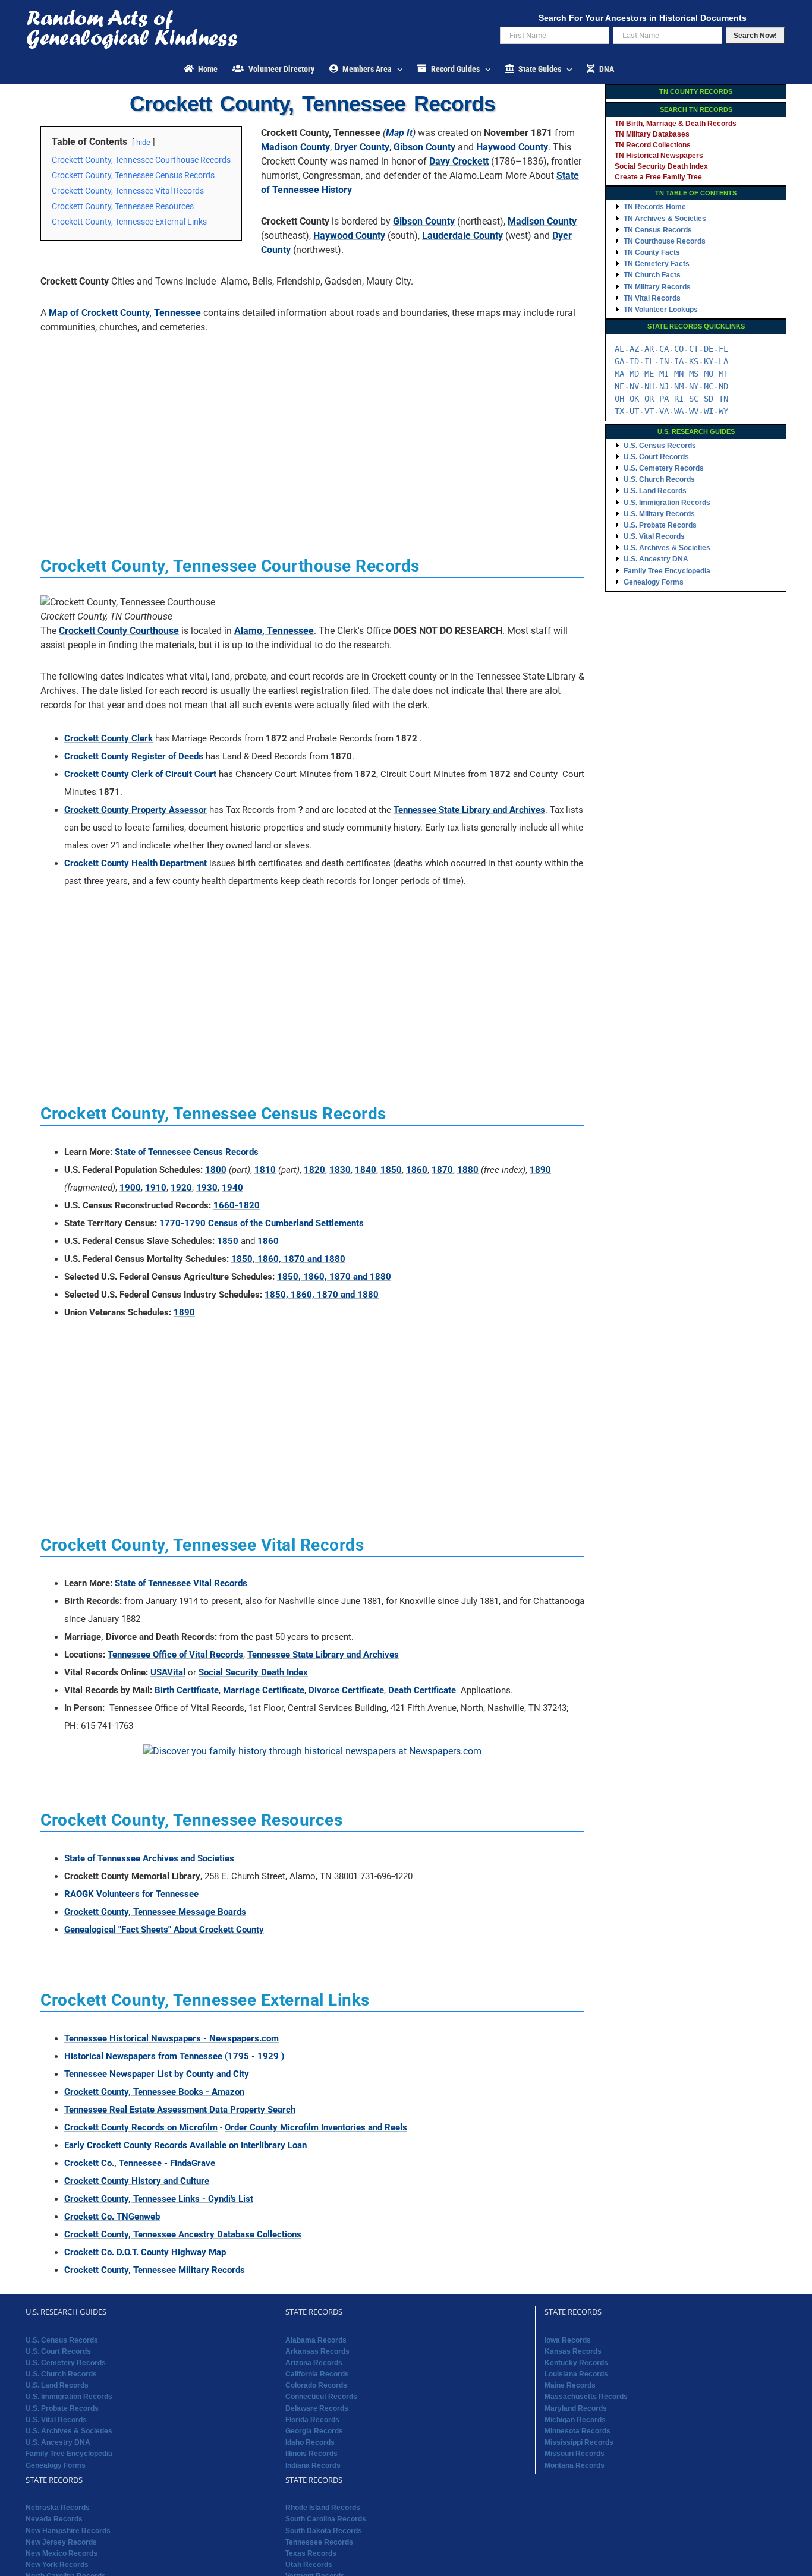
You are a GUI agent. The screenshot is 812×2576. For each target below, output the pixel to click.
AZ (634, 349)
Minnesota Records (577, 2431)
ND (723, 386)
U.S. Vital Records (654, 536)
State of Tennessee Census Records (187, 1152)
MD (634, 374)
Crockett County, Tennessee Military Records (155, 2270)
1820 (314, 1170)
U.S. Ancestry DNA (656, 559)
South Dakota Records (324, 2531)
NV (634, 386)
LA (723, 361)
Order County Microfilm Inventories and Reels (316, 2127)
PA (664, 399)
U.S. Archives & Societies (667, 548)
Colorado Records (316, 2385)
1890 (540, 1170)
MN (679, 374)
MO (709, 374)
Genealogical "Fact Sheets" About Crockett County (164, 1930)
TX (619, 411)
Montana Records (575, 2465)
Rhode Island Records (323, 2508)
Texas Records (311, 2553)
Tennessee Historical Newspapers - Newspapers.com (171, 2038)
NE (619, 386)
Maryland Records (576, 2408)
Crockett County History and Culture (137, 2181)
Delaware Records (317, 2408)
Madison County (295, 147)
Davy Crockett (459, 161)
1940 (232, 1188)
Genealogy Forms (654, 582)
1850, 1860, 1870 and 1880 (288, 1259)
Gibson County (424, 147)
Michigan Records (575, 2420)
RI (679, 399)
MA (619, 374)
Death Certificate (422, 1690)
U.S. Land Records (655, 491)
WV (694, 411)
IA (679, 361)
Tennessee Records (319, 2542)
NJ (664, 386)
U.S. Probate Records (660, 525)
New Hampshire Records (68, 2531)
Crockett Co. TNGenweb (112, 2217)
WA (679, 411)
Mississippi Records (579, 2442)
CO (679, 349)
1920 (181, 1188)
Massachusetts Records (586, 2397)
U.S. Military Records (659, 514)
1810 (265, 1170)
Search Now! (755, 36)
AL (619, 349)
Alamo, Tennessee (274, 631)
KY (709, 361)
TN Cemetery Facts (657, 264)
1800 (216, 1170)
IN (664, 361)
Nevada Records (54, 2519)
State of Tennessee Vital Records (181, 1583)
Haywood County (512, 147)
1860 (417, 1170)
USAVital (168, 1672)
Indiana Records (313, 2465)
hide (143, 142)
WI (709, 411)
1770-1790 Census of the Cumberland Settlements (262, 1223)
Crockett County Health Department (136, 863)
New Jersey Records (61, 2542)
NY (694, 386)
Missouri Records (575, 2454)
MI (664, 374)
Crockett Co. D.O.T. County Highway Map (145, 2252)
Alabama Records (316, 2340)
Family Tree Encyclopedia (667, 571)
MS (694, 374)
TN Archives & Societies (665, 219)
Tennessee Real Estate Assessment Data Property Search (180, 2110)
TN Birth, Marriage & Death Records (676, 124)
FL (723, 349)
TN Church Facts (652, 275)
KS (694, 361)
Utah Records (309, 2565)
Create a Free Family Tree (658, 177)
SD (709, 399)
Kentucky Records (576, 2363)
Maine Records (570, 2385)
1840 (366, 1170)
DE (709, 349)
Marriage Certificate (264, 1690)
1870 (442, 1170)
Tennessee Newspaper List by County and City (157, 2074)
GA (619, 361)
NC (709, 386)
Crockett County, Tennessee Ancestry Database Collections (183, 2234)
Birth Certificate (187, 1690)
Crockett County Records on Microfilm (141, 2127)
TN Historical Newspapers (659, 156)
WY (723, 411)
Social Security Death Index (253, 1672)
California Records (317, 2374)
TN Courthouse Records (665, 241)
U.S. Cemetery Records (664, 468)
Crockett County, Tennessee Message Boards (155, 1912)
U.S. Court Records (656, 457)
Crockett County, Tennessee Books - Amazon (154, 2092)
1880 (468, 1170)
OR (649, 399)
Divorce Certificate (346, 1690)
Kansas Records (573, 2351)
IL (649, 361)
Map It (399, 133)
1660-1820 (237, 1205)
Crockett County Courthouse (119, 631)
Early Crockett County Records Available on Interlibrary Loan (185, 2145)
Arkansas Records (317, 2351)
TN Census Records (658, 230)
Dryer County (362, 147)
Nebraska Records (58, 2508)
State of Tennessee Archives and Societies (149, 1858)
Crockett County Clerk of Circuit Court (140, 774)
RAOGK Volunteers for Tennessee (131, 1894)
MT (723, 374)
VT (649, 411)
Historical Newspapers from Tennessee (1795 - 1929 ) (174, 2056)
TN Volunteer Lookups (661, 310)
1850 (391, 1170)
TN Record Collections (653, 145)
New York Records (57, 2565)
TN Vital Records (652, 298)
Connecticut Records (321, 2397)
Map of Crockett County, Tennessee (125, 313)
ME (649, 374)
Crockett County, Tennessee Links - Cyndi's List (159, 2199)
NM (679, 386)
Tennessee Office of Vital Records (175, 1655)
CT (694, 349)
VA (664, 411)
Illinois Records (311, 2454)
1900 (130, 1188)
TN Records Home (655, 207)
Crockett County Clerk (108, 738)
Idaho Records (310, 2442)
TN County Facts (652, 252)
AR (649, 349)
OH (619, 399)
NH (649, 386)
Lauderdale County (462, 236)
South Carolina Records (326, 2519)
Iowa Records (568, 2340)
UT (634, 411)
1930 (207, 1188)
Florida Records (312, 2420)
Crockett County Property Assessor (136, 810)
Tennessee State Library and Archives (469, 810)
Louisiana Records (576, 2374)
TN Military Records (657, 287)
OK (634, 399)
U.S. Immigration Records (667, 503)
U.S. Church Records (659, 479)
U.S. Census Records (660, 446)
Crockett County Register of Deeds (134, 756)
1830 (340, 1170)
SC (694, 399)
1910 (156, 1188)
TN (723, 399)
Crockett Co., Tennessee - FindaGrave (140, 2163)
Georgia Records (314, 2431)
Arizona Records (314, 2363)
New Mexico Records (62, 2553)
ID (634, 361)
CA (664, 349)
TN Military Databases (652, 134)
